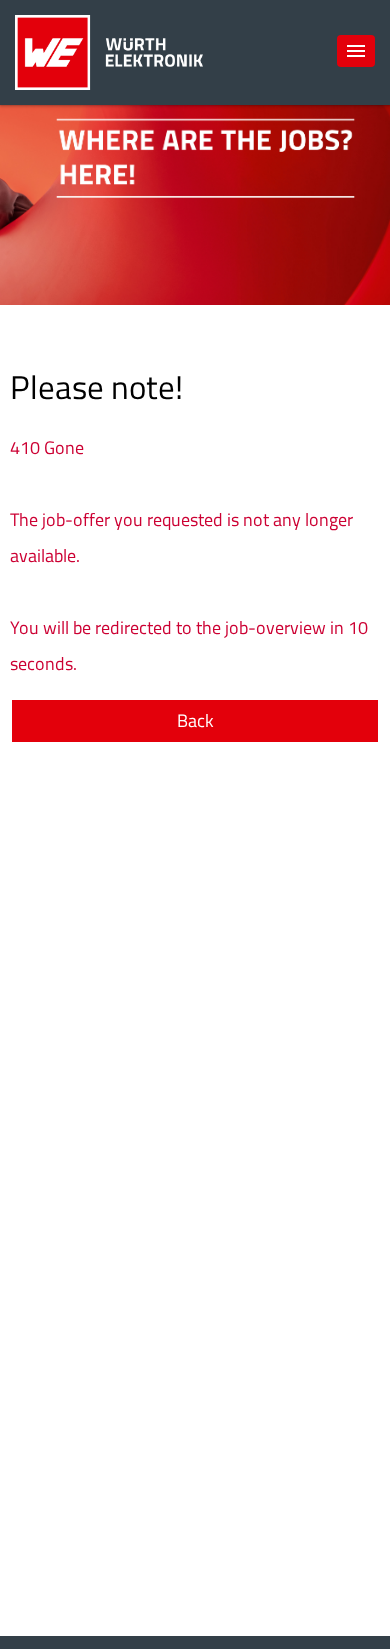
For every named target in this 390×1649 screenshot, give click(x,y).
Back (195, 720)
